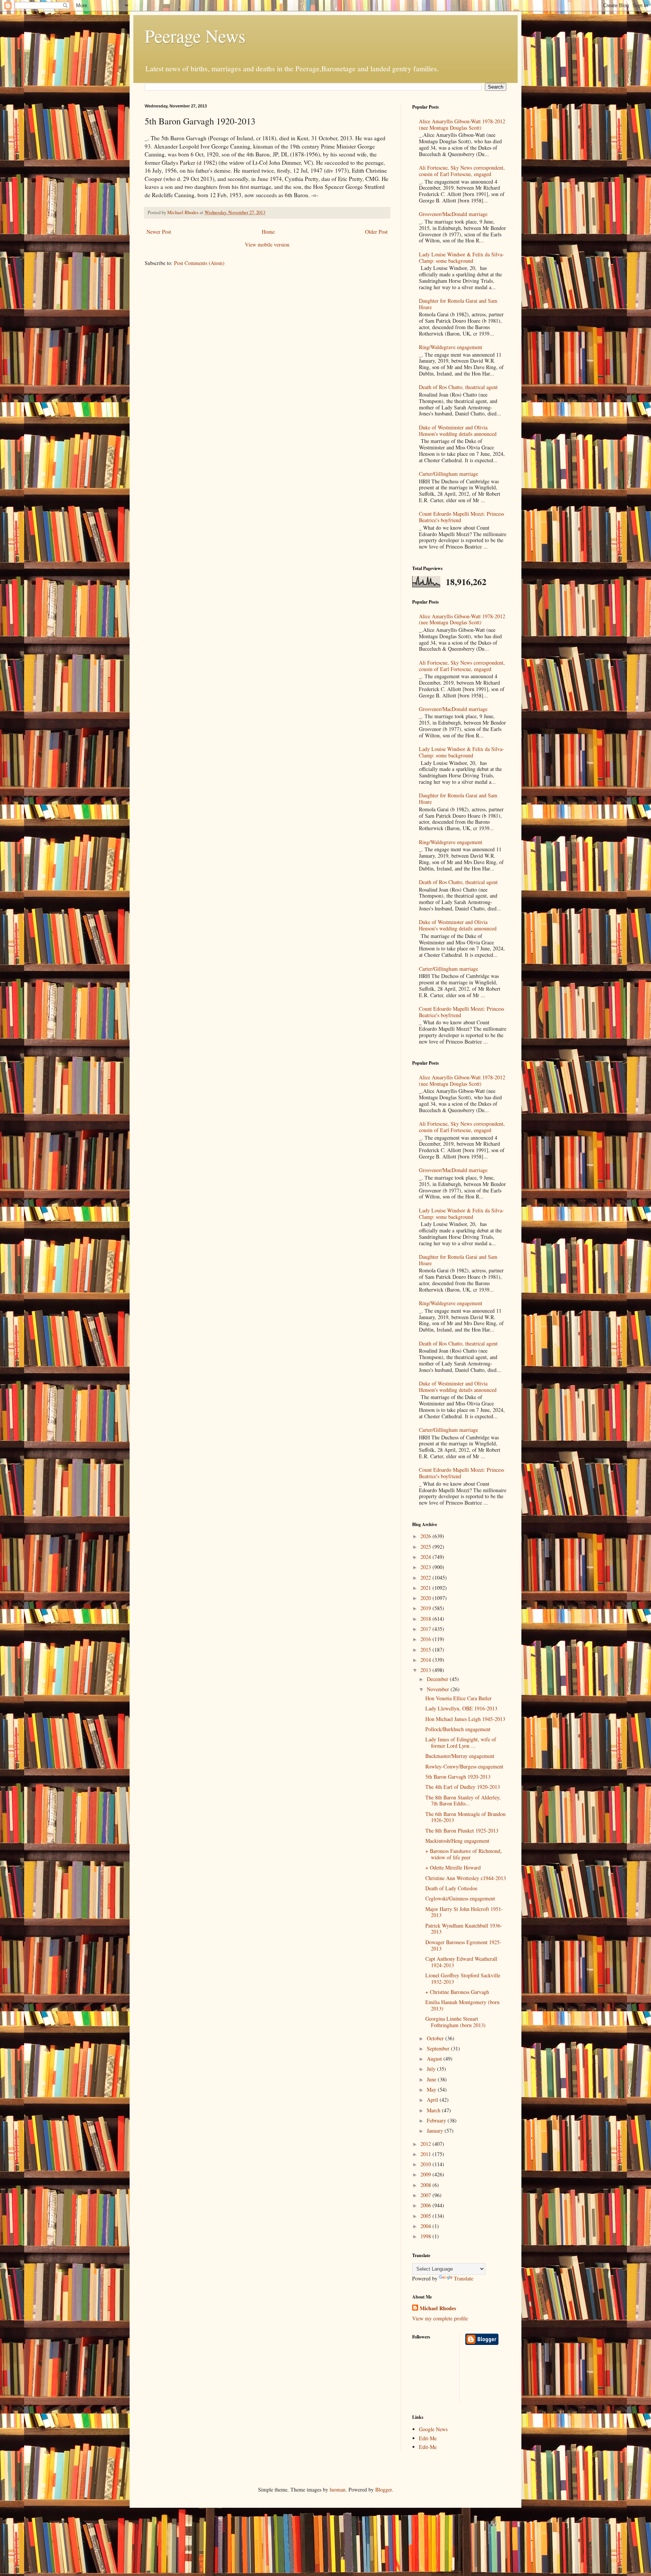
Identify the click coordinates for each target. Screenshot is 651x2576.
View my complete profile (440, 2318)
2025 (426, 1547)
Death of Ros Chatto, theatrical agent (458, 387)
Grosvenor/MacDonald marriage (453, 214)
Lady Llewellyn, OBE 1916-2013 (461, 1708)
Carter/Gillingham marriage (449, 474)
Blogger (384, 2489)
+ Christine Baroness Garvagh (457, 1992)
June (432, 2079)
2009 (426, 2174)
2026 (426, 1536)
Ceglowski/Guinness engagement (460, 1898)
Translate (464, 2278)
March (434, 2110)
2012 (426, 2144)
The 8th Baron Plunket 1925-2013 (462, 1830)
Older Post (376, 232)
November (439, 1689)
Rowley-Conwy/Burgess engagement (464, 1766)
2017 (426, 1629)
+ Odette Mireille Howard (453, 1867)
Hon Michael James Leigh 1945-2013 (465, 1719)
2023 (426, 1567)
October (436, 2038)
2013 (426, 1670)
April (433, 2100)
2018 (426, 1619)
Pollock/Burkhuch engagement (458, 1729)
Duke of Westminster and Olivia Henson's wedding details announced (458, 431)
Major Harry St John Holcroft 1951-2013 (464, 1912)
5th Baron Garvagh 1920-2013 (458, 1777)
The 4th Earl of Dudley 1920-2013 (463, 1787)
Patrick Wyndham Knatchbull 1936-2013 (464, 1929)
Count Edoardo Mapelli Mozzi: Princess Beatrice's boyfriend (462, 517)
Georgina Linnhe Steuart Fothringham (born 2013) (455, 2022)
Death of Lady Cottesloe (451, 1888)
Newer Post (159, 232)
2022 (426, 1578)
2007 (426, 2195)
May (432, 2089)
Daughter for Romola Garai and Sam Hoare (458, 304)
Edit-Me (428, 2438)
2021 (426, 1588)
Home (268, 232)
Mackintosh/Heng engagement (457, 1841)
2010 (426, 2164)
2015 (426, 1650)
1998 (426, 2236)
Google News (433, 2429)
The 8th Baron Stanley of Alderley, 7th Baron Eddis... (463, 1801)
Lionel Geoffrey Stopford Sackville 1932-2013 (463, 1978)
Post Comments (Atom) (199, 263)
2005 (426, 2216)
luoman (338, 2489)
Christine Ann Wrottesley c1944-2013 (466, 1878)
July (432, 2069)
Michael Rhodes (438, 2308)
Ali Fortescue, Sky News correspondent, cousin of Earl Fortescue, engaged (462, 171)
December (438, 1679)
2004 (426, 2226)
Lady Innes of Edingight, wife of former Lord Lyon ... (461, 1742)
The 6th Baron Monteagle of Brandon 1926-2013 (465, 1817)
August (435, 2059)
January (436, 2131)
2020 (426, 1598)
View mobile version (267, 244)
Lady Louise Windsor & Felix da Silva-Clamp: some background (462, 257)
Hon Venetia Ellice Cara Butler (458, 1698)
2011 (426, 2154)
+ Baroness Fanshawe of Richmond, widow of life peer (464, 1854)
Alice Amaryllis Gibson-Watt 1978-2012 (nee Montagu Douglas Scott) (462, 124)
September (439, 2048)
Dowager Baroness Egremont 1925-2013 (463, 1945)
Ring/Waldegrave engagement (451, 347)
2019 (426, 1608)
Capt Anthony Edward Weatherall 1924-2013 (461, 1962)
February (437, 2120)
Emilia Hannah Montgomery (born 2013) (462, 2005)
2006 (426, 2205)
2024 (426, 1557)
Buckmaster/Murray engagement (460, 1756)
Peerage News (195, 35)
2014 (426, 1660)
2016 (426, 1639)
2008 (426, 2185)
